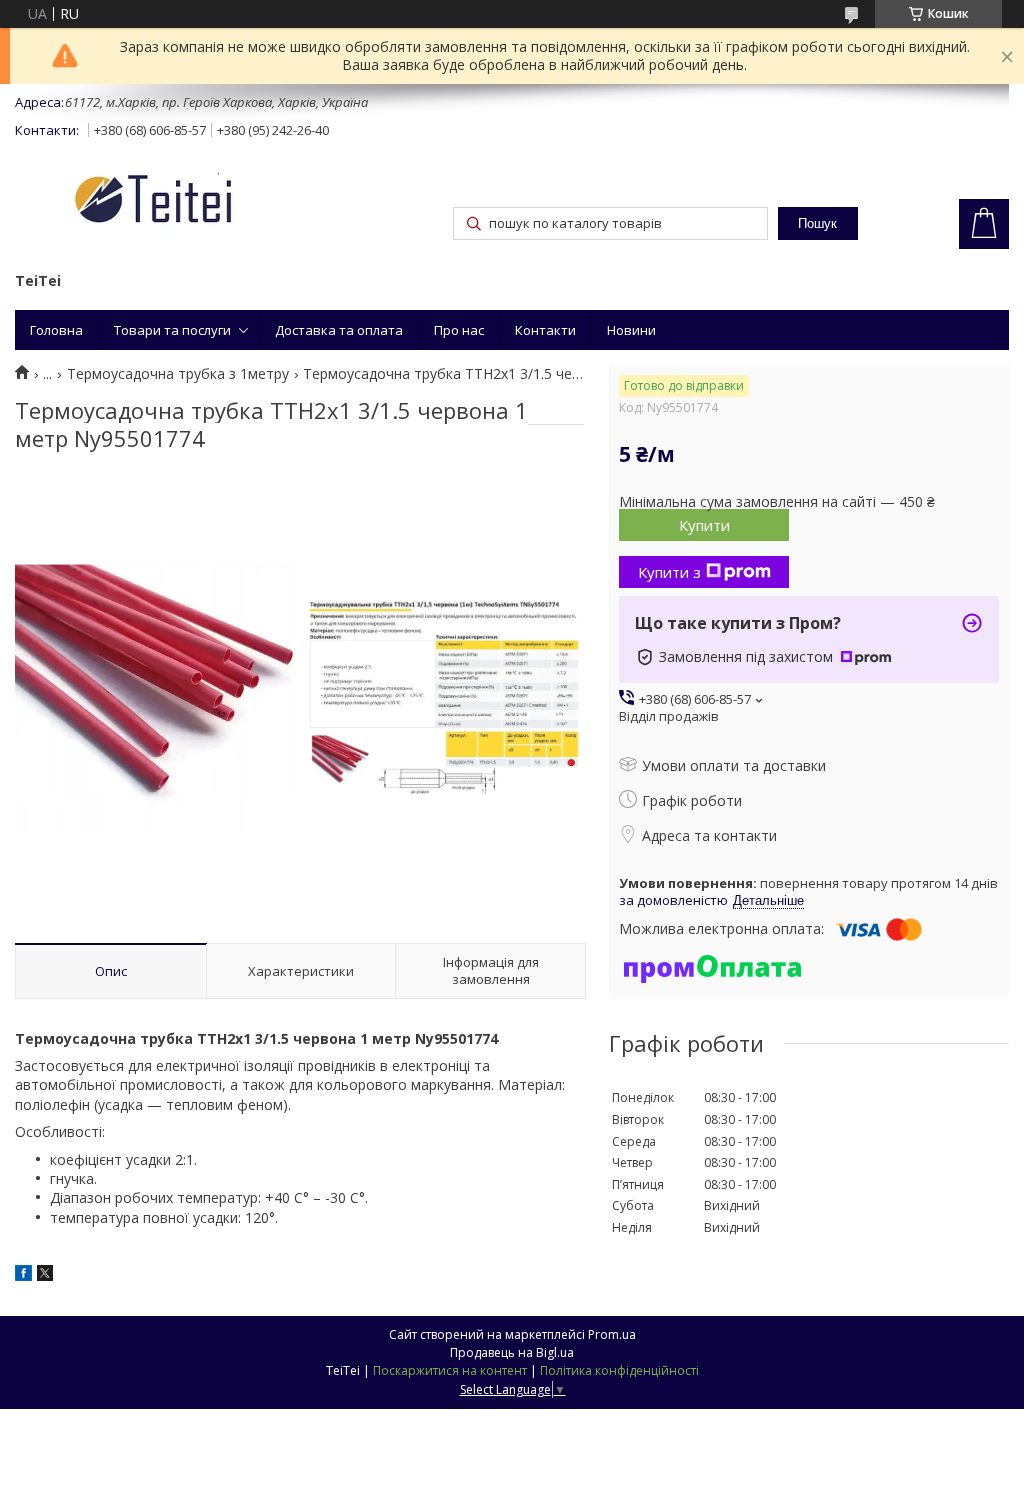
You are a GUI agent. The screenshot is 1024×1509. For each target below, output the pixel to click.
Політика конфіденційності (619, 1370)
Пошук (817, 223)
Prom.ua (612, 1334)
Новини (631, 330)
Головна (56, 330)
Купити (704, 525)
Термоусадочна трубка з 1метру (178, 374)
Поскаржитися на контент (450, 1370)
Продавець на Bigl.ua (512, 1352)
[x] (45, 1275)
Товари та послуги (172, 330)
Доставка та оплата (339, 330)
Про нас (459, 330)
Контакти (545, 330)
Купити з (669, 572)
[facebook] (23, 1275)
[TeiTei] (190, 202)
